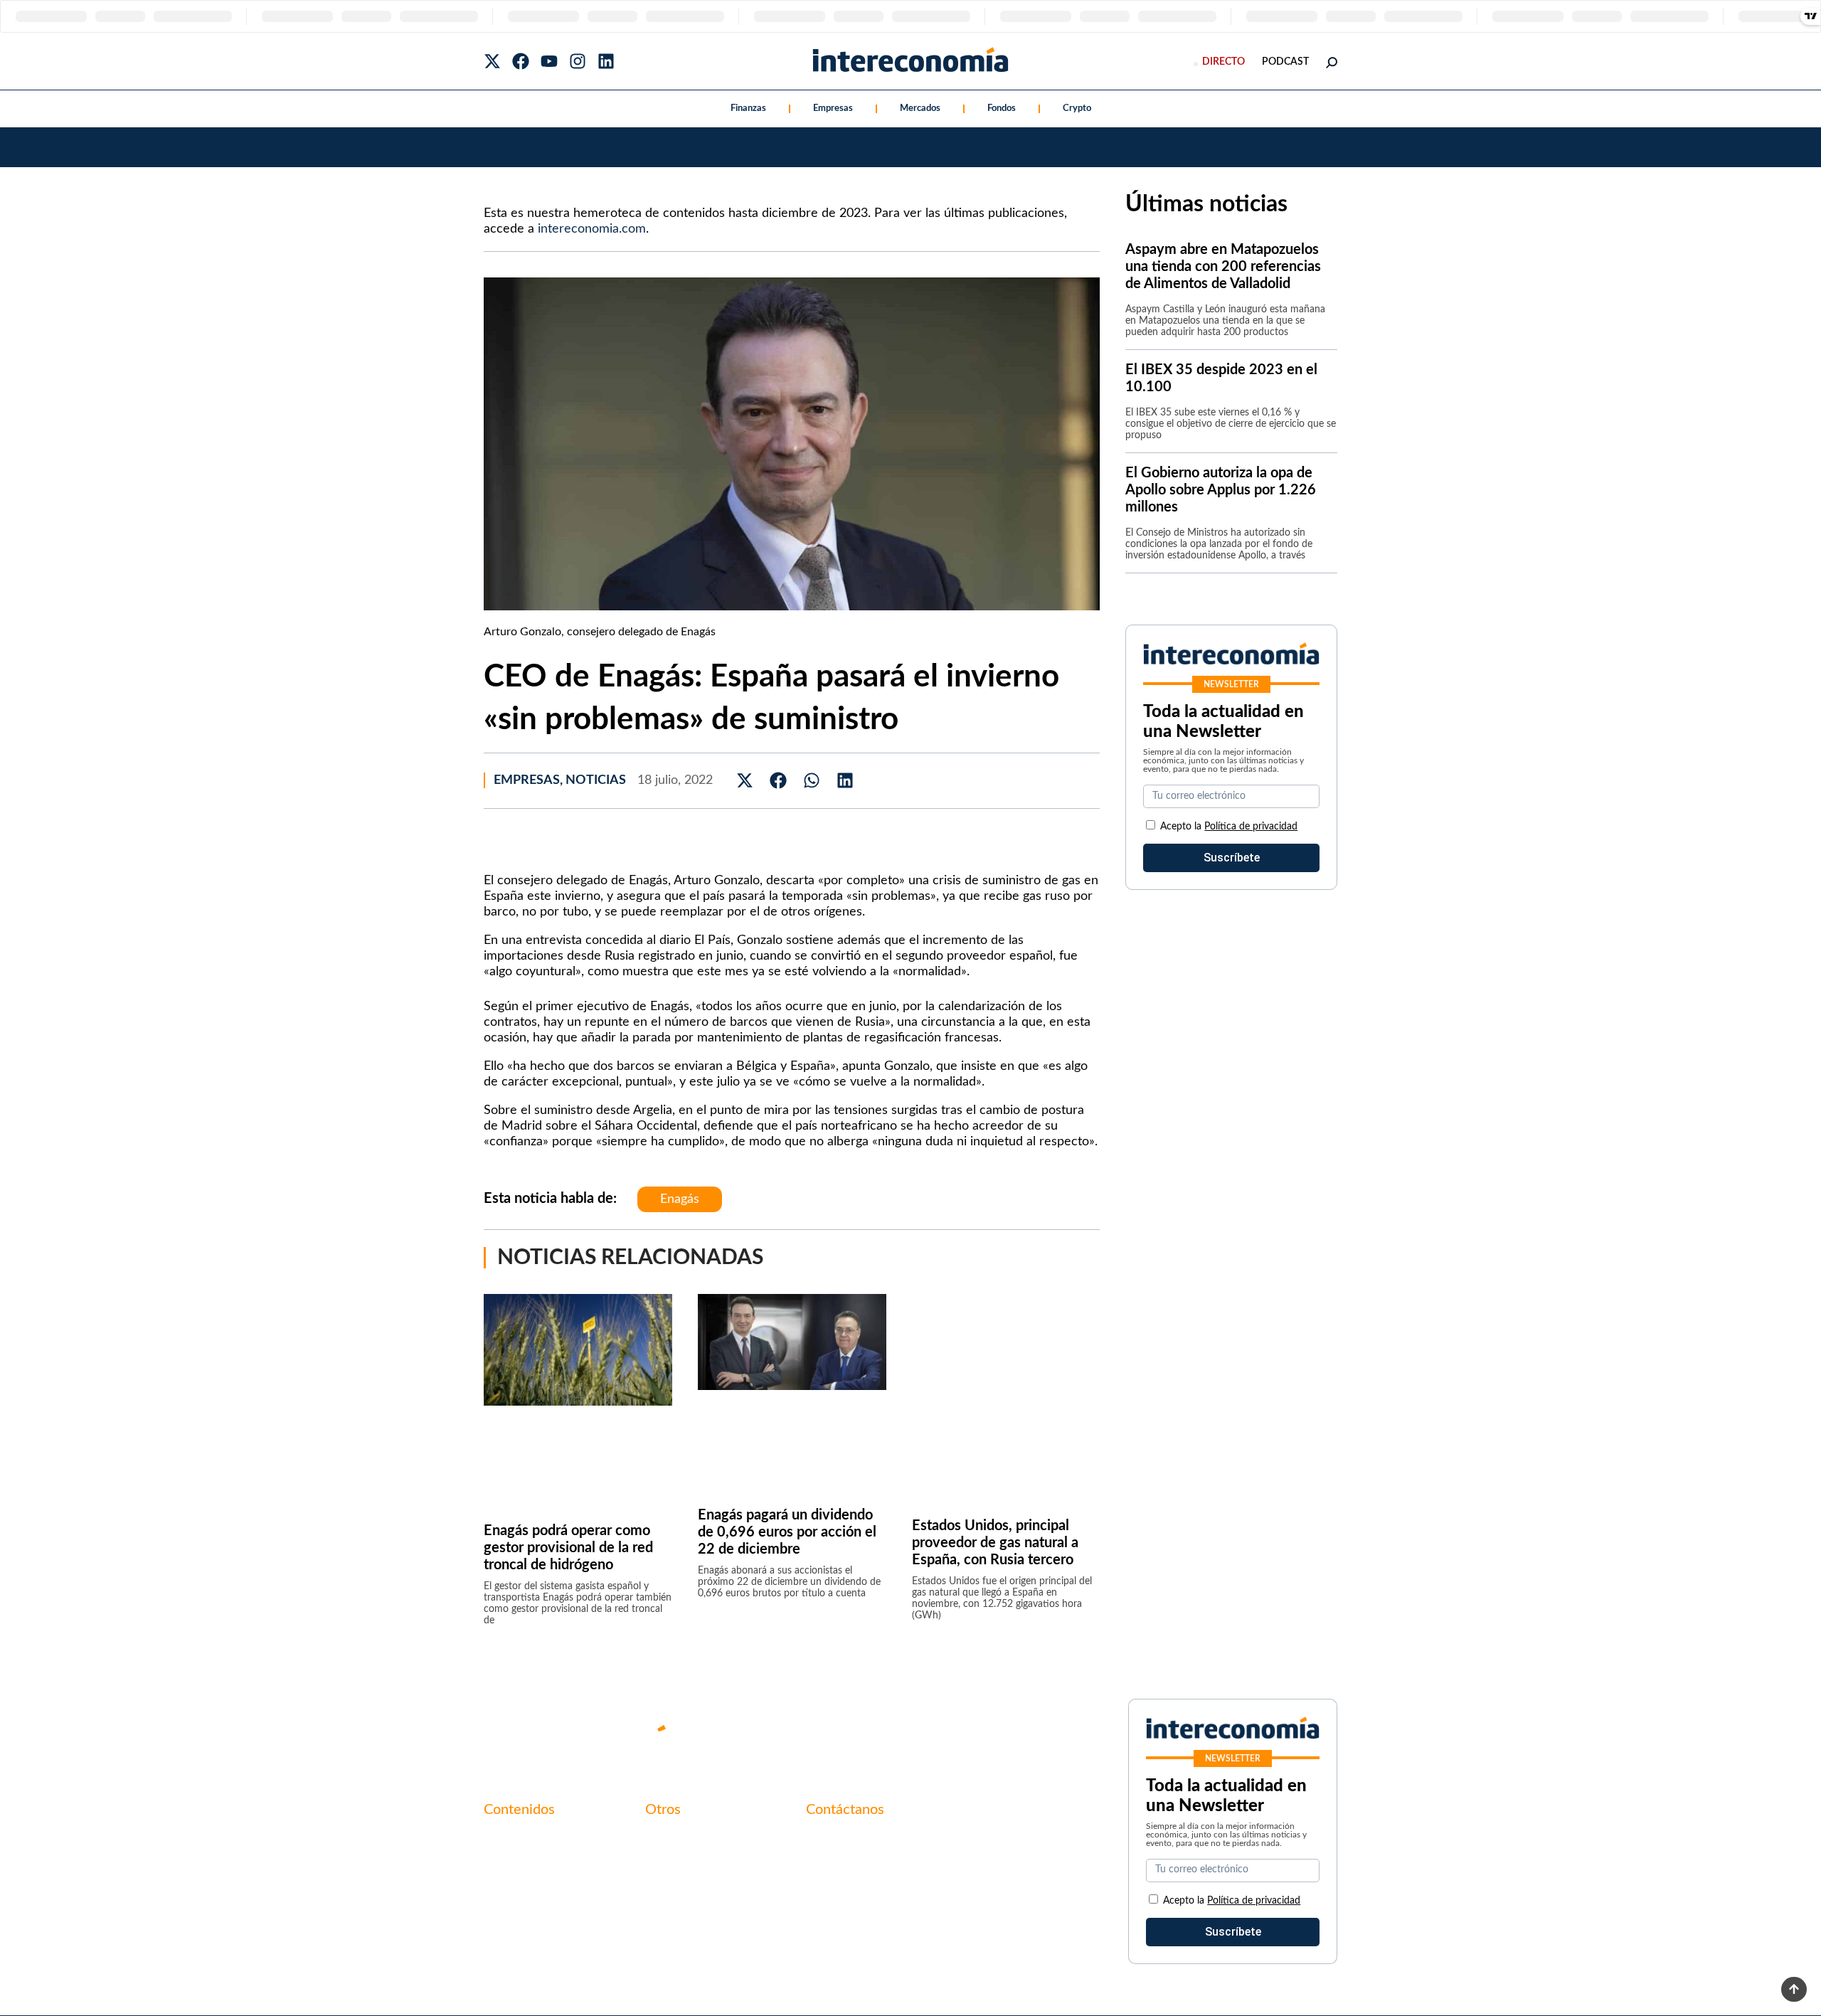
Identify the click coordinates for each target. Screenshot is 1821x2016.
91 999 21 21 (839, 1869)
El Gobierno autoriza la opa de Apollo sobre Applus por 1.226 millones (1221, 490)
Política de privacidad (1251, 827)
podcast (1285, 62)
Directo (1223, 62)
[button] (745, 781)
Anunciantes (515, 1864)
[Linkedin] (606, 61)
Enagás (680, 1199)
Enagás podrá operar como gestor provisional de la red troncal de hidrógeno (568, 1548)
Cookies (665, 1912)
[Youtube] (549, 61)
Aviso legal (671, 1864)
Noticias (596, 780)
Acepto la (1229, 827)
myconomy (511, 1840)
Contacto (669, 1840)
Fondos (1002, 108)
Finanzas (748, 108)
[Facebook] (521, 61)
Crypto (1077, 108)
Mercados (920, 108)
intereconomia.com (592, 229)
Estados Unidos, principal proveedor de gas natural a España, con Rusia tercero (995, 1543)
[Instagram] (578, 61)
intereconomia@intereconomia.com (894, 1847)
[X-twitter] (492, 61)
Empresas (833, 108)
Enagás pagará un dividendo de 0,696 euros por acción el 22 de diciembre (787, 1532)
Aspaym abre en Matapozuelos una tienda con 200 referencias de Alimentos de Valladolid (1223, 267)
